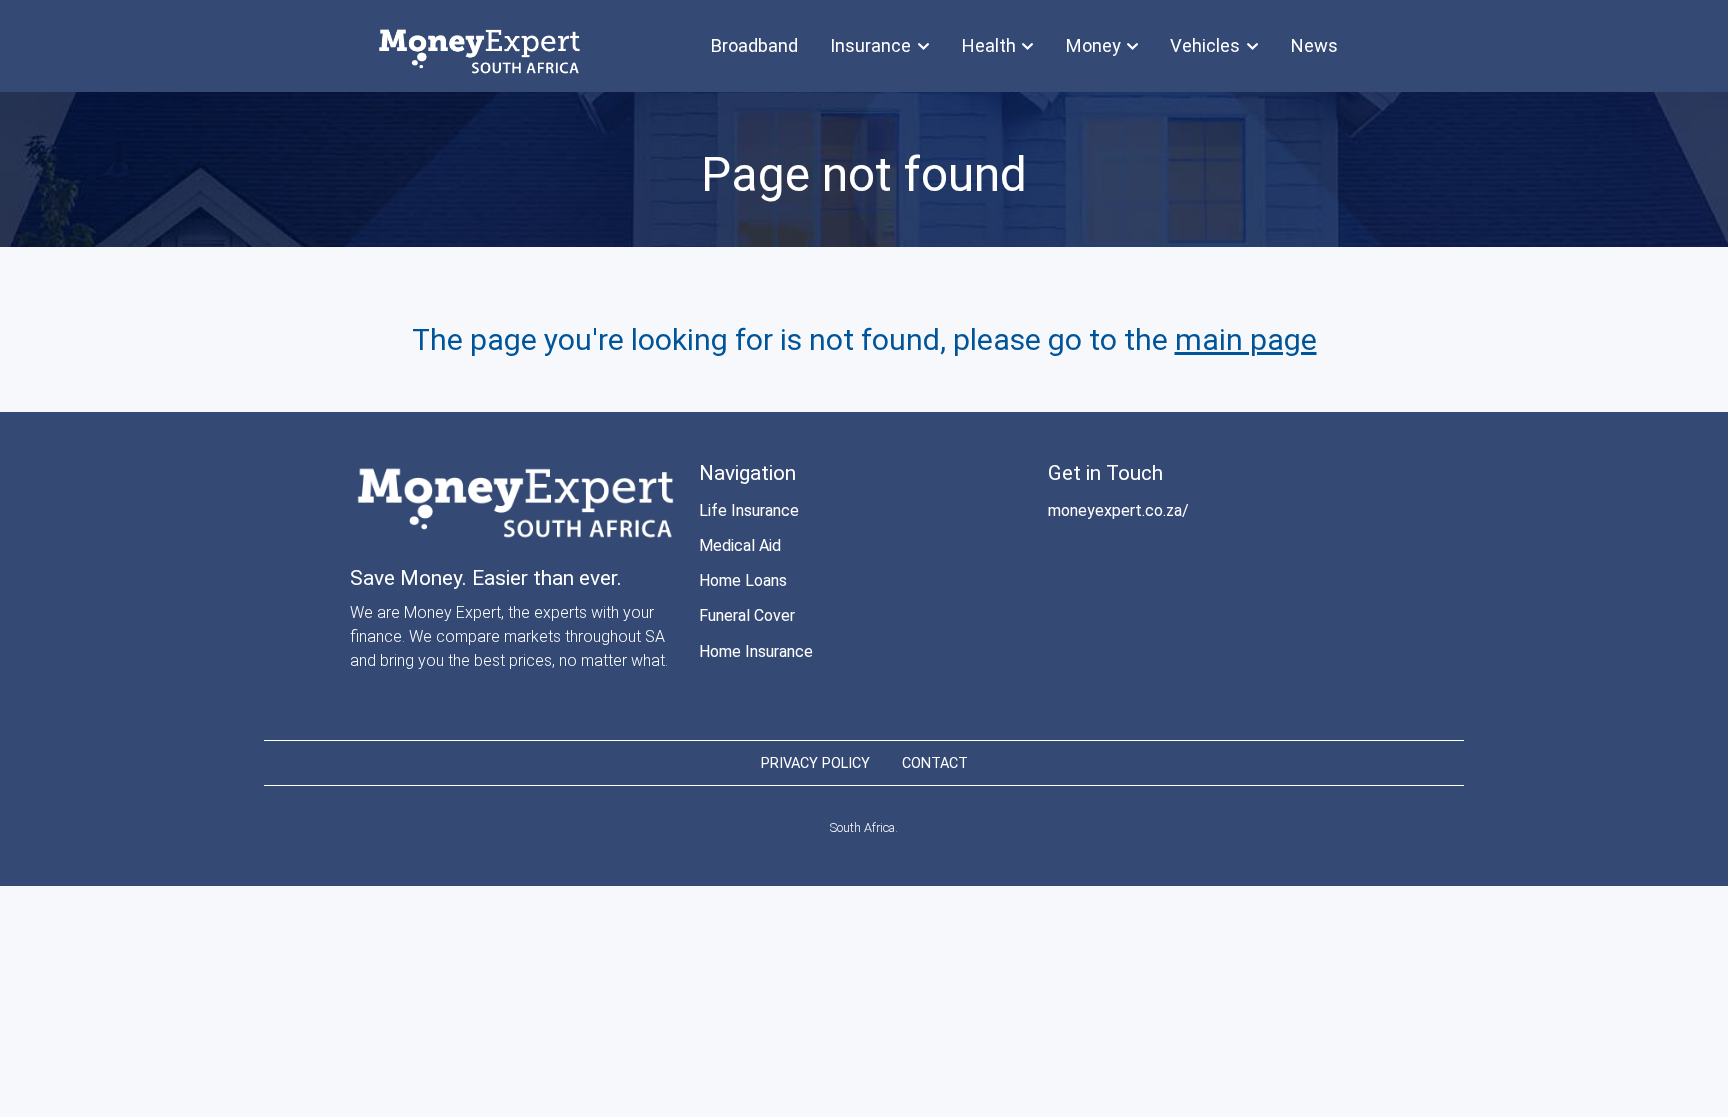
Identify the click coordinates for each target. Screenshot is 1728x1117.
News (1314, 45)
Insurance (870, 45)
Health (988, 45)
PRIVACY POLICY (815, 763)
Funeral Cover (747, 615)
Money (1093, 45)
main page (1246, 339)
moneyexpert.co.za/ (1118, 510)
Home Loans (743, 580)
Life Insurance (749, 510)
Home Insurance (756, 651)
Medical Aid (740, 545)
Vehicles (1205, 45)
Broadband (754, 45)
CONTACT (935, 763)
